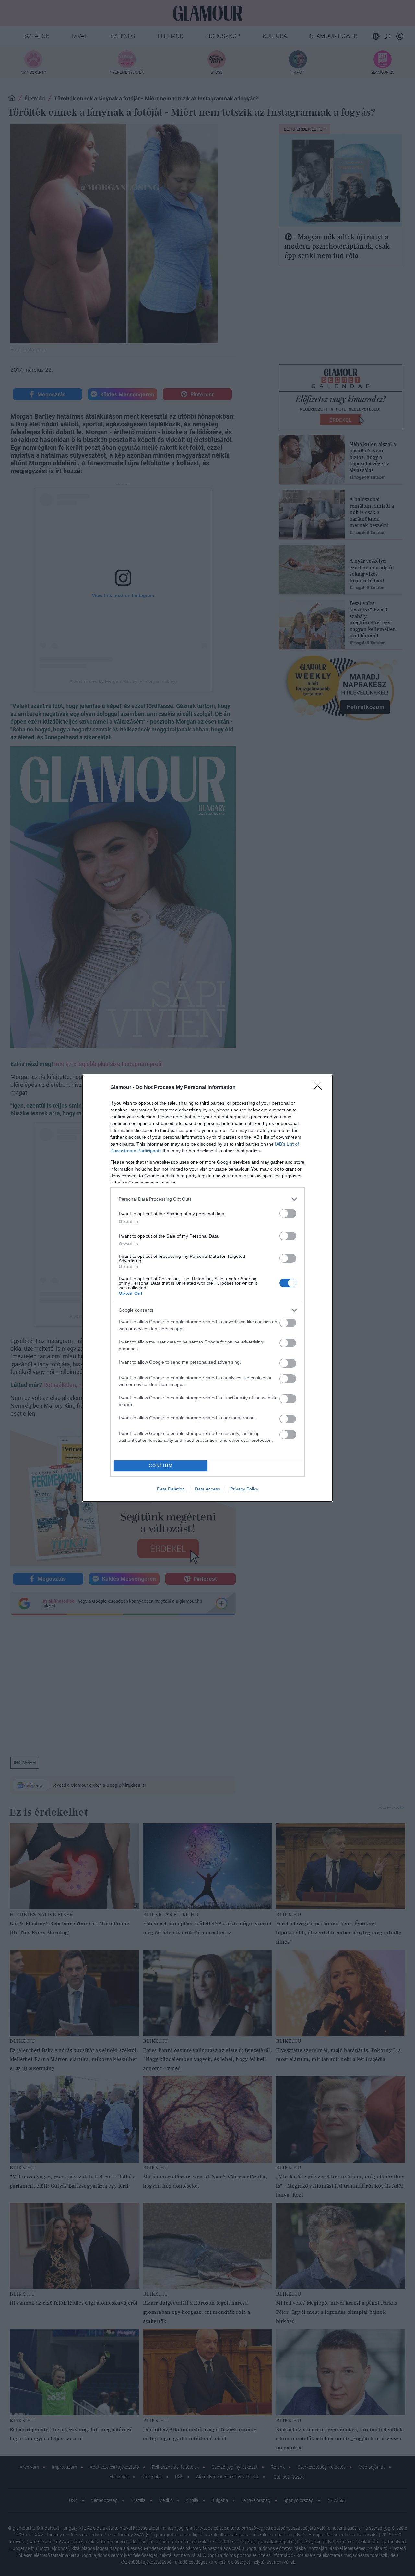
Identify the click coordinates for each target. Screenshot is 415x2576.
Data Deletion (171, 1489)
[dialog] (207, 1288)
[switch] (288, 1214)
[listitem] (207, 1199)
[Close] (320, 1088)
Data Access (207, 1489)
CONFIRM (161, 1466)
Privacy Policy (244, 1489)
